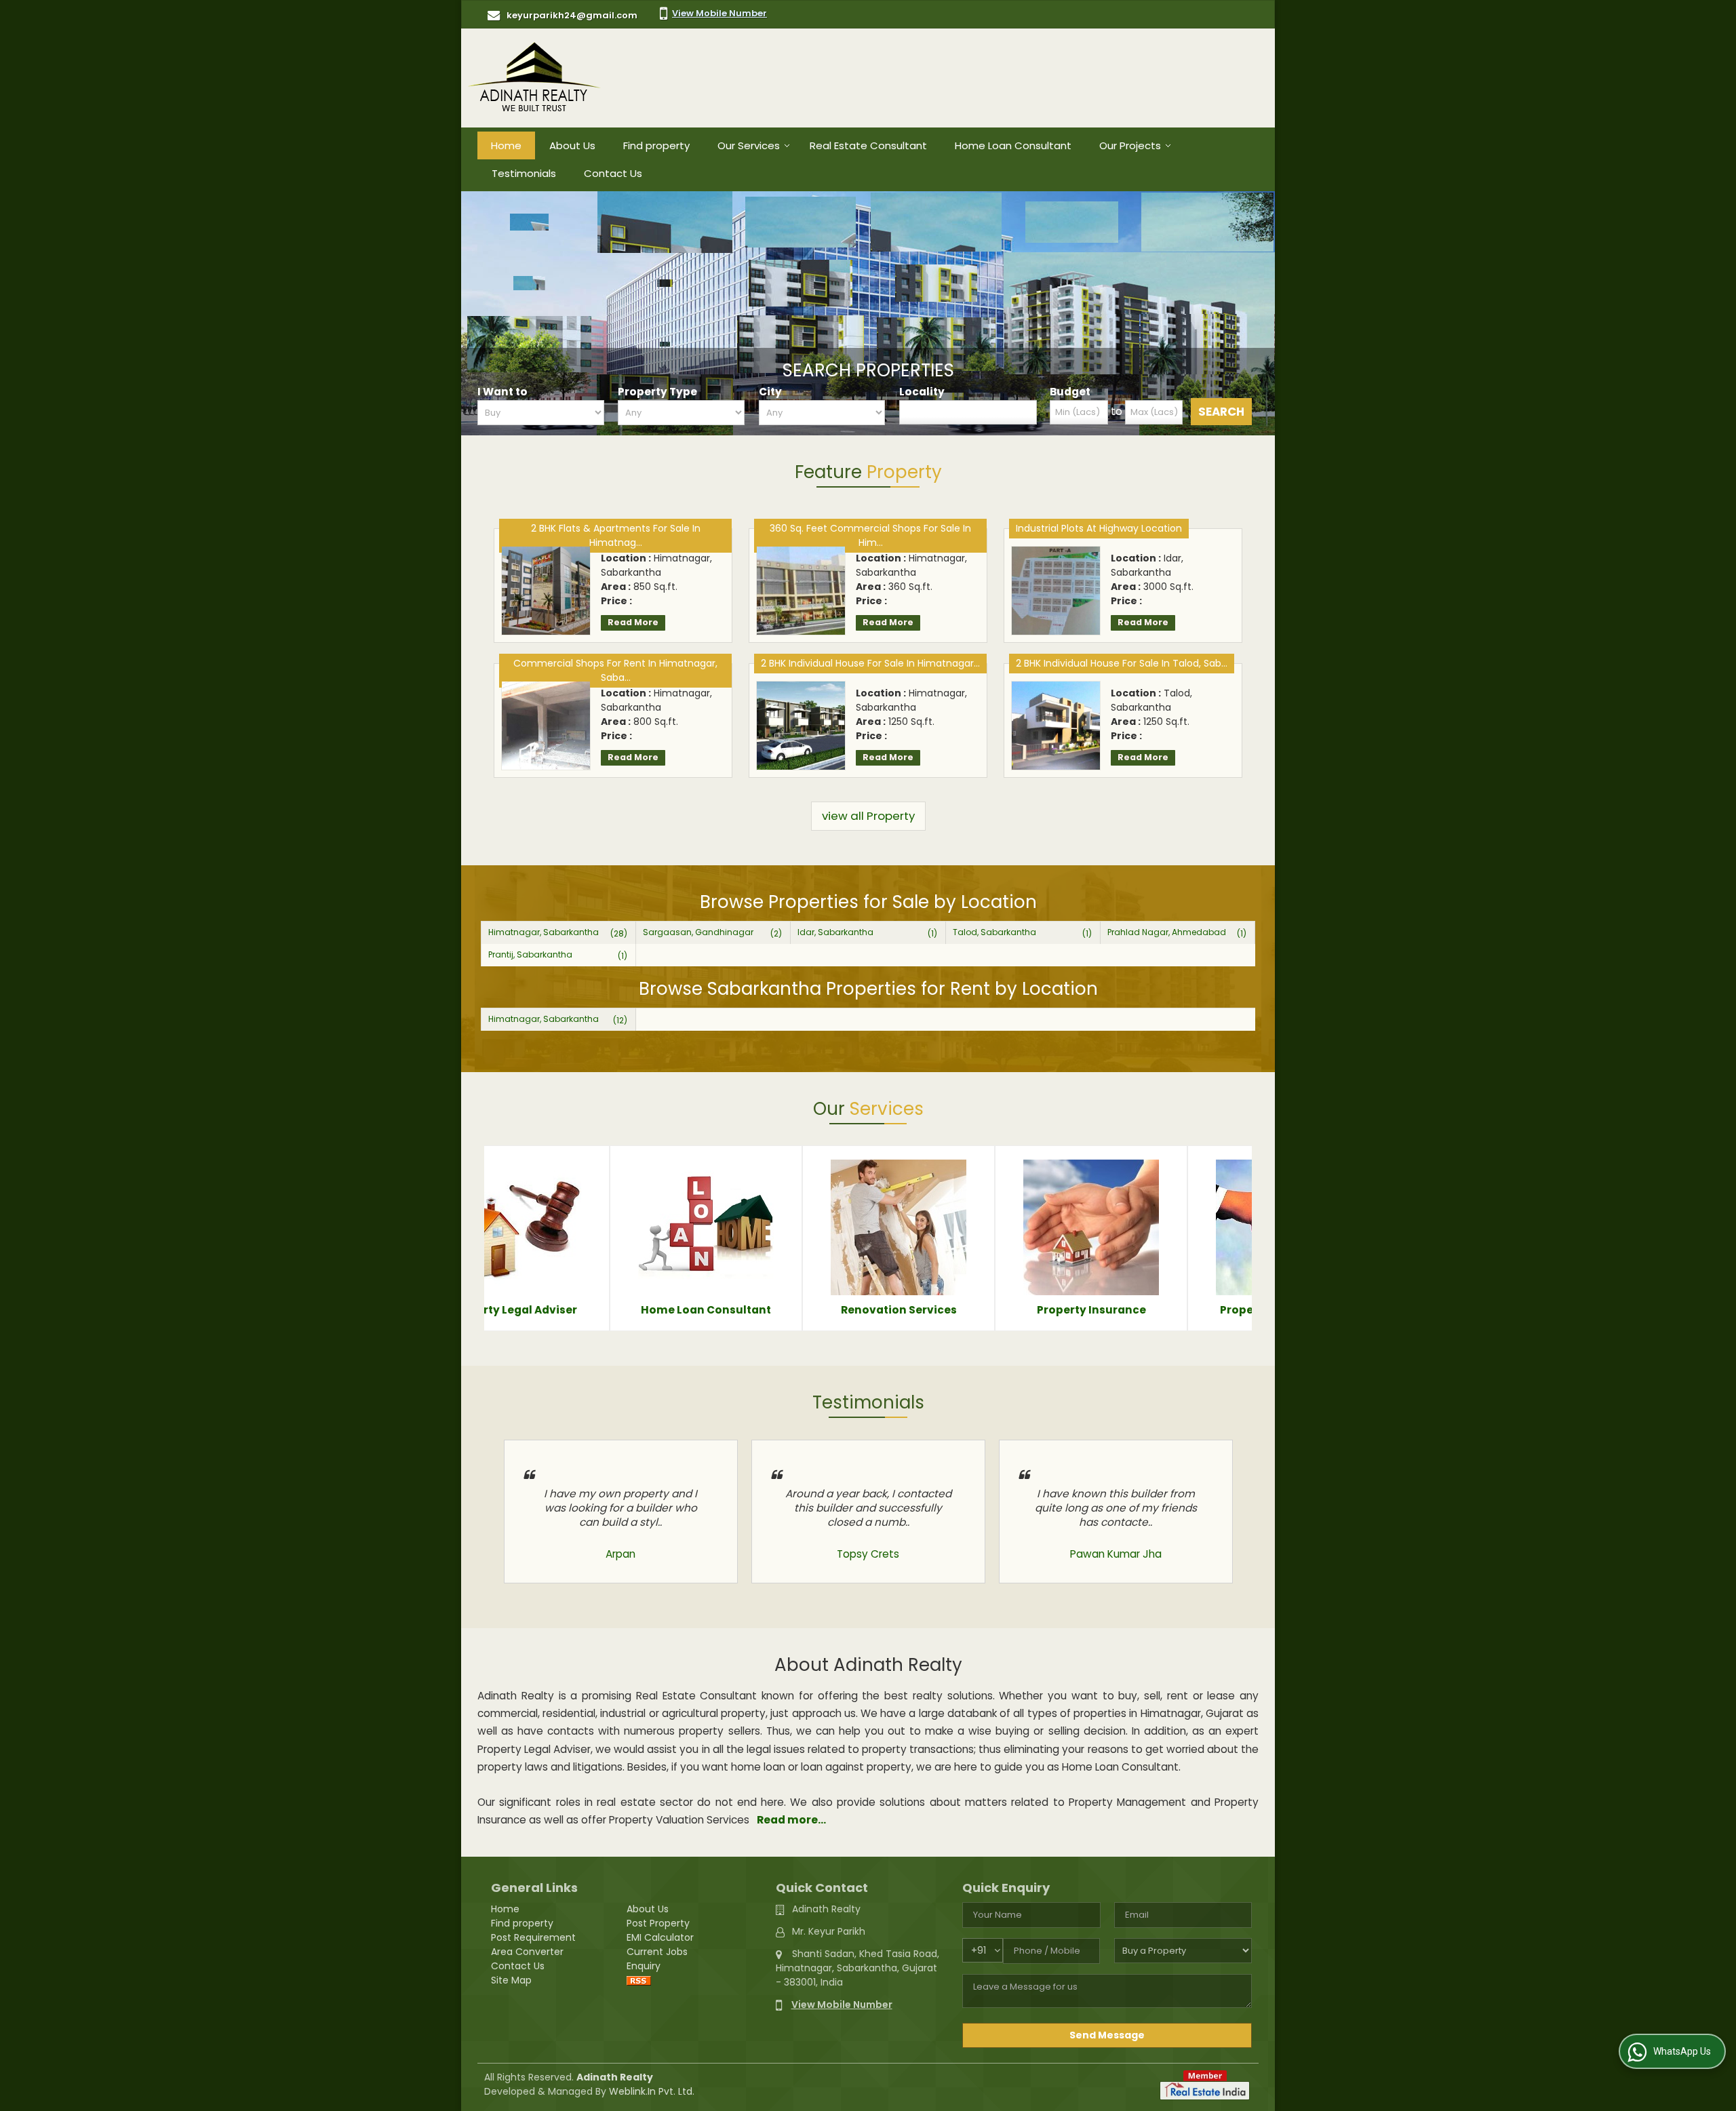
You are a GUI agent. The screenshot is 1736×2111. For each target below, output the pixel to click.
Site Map (511, 1980)
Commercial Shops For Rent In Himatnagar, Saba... (615, 670)
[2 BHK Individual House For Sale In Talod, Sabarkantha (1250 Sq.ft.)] (1056, 726)
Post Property (658, 1923)
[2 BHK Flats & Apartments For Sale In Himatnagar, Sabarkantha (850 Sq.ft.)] (546, 591)
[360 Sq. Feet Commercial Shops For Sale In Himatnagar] (801, 591)
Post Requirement (533, 1937)
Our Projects (1130, 145)
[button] (719, 13)
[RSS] (639, 1980)
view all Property (868, 816)
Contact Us (613, 173)
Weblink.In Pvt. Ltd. (652, 2091)
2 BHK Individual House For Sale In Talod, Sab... (1122, 663)
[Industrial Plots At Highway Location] (1056, 591)
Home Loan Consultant (1013, 145)
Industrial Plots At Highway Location (1099, 528)
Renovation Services (1207, 1310)
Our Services (749, 145)
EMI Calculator (660, 1937)
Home (506, 145)
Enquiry (644, 1966)
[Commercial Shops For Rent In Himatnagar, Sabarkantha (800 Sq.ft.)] (546, 726)
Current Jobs (657, 1952)
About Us (572, 145)
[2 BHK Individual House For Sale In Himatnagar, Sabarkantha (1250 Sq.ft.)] (801, 726)
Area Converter (527, 1952)
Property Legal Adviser (822, 1310)
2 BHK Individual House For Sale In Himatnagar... (870, 663)
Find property (656, 145)
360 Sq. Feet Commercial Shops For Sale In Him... (870, 535)
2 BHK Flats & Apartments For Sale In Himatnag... (616, 535)
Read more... (791, 1820)
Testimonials (524, 173)
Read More (633, 622)
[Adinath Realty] (534, 78)
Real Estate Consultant (868, 145)
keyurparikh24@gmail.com (572, 15)
